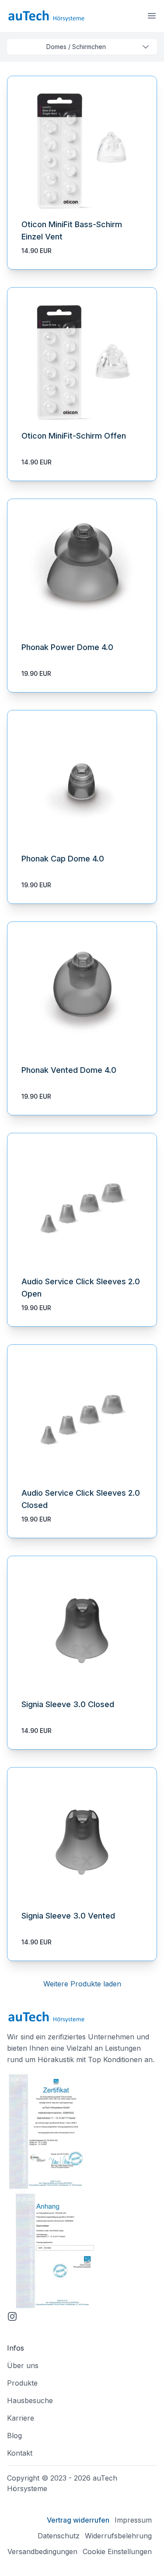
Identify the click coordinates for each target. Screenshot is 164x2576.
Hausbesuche (30, 2400)
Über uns (23, 2365)
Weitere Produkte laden (82, 1984)
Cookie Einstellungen (117, 2551)
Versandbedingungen (42, 2551)
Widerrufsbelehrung (118, 2536)
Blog (14, 2435)
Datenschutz (59, 2536)
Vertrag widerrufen (78, 2520)
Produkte (22, 2383)
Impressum (133, 2520)
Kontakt (20, 2453)
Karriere (21, 2418)
